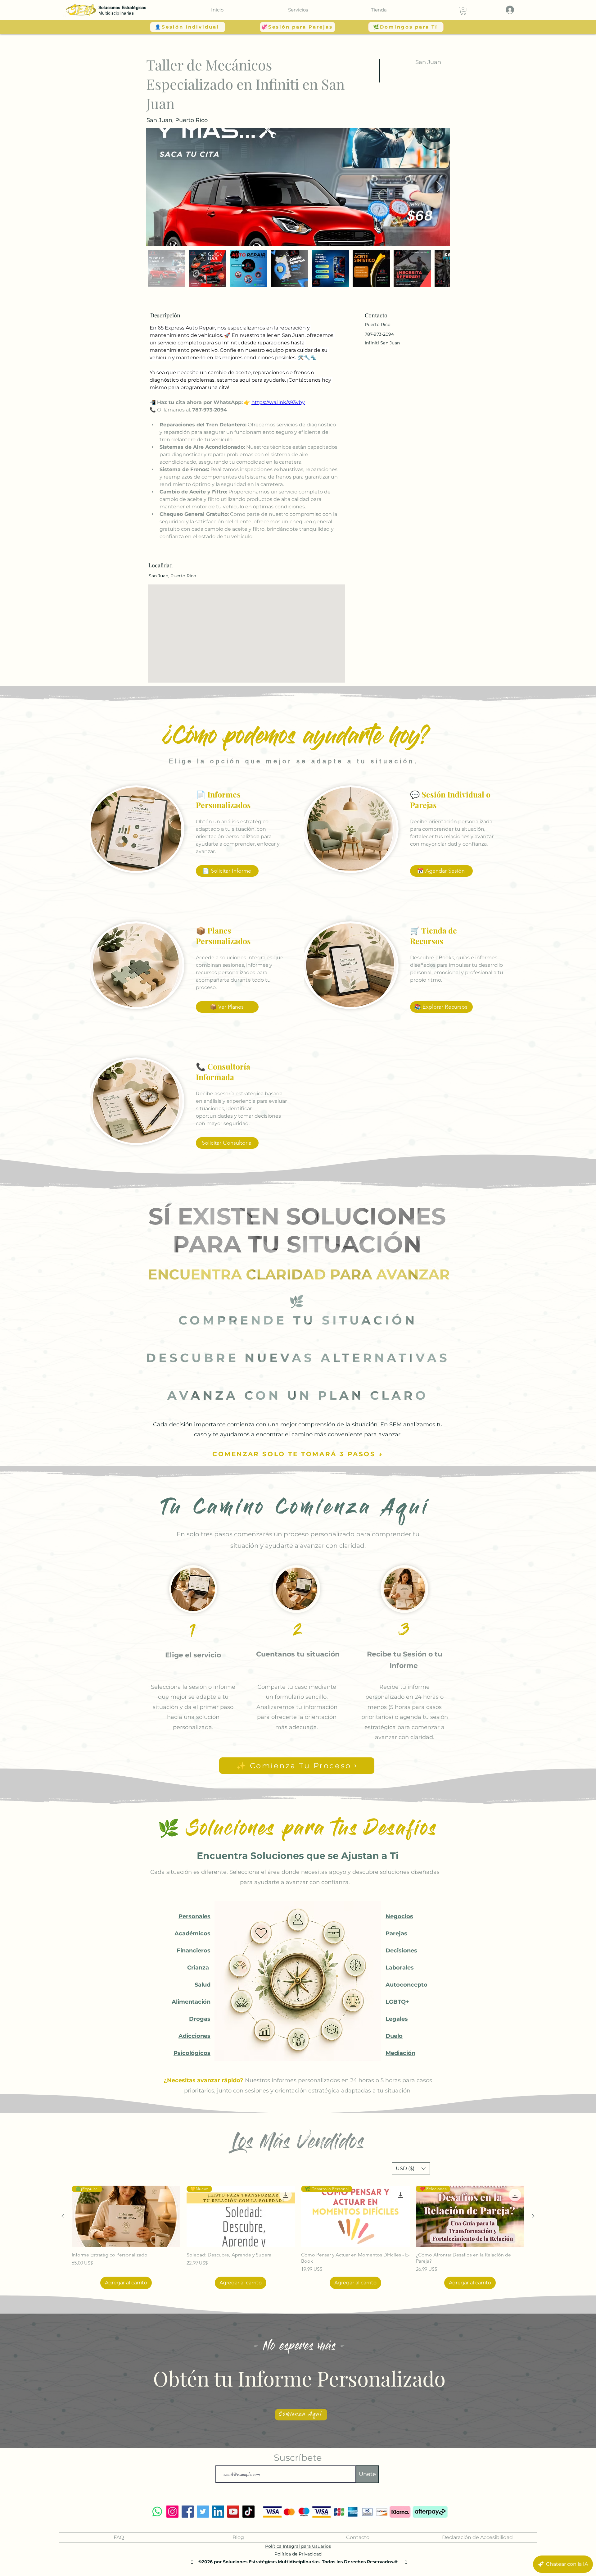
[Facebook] (188, 2512)
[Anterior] (63, 2216)
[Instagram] (172, 2512)
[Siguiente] (533, 2216)
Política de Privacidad (298, 2554)
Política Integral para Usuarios (298, 2546)
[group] (298, 2237)
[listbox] (411, 2168)
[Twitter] (203, 2512)
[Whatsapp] (157, 2512)
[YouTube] (233, 2512)
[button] (298, 10)
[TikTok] (248, 2512)
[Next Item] (439, 187)
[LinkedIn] (218, 2512)
